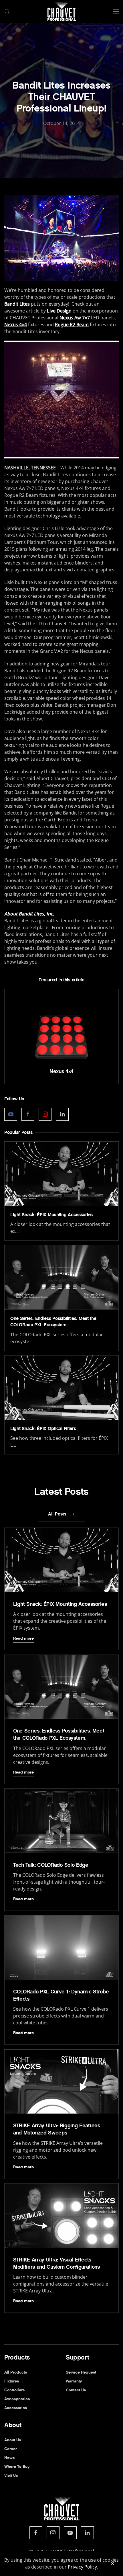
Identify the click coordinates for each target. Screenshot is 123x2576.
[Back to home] (61, 11)
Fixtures (12, 2381)
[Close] (112, 2563)
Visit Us (11, 2476)
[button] (7, 11)
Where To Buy (17, 2467)
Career (11, 2449)
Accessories (16, 2408)
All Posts (57, 1514)
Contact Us (76, 2390)
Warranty (74, 2381)
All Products (16, 2372)
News (9, 2458)
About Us (13, 2440)
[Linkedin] (62, 1114)
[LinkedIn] (87, 2533)
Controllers (14, 2390)
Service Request (81, 2372)
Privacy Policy (82, 2567)
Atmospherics (17, 2399)
